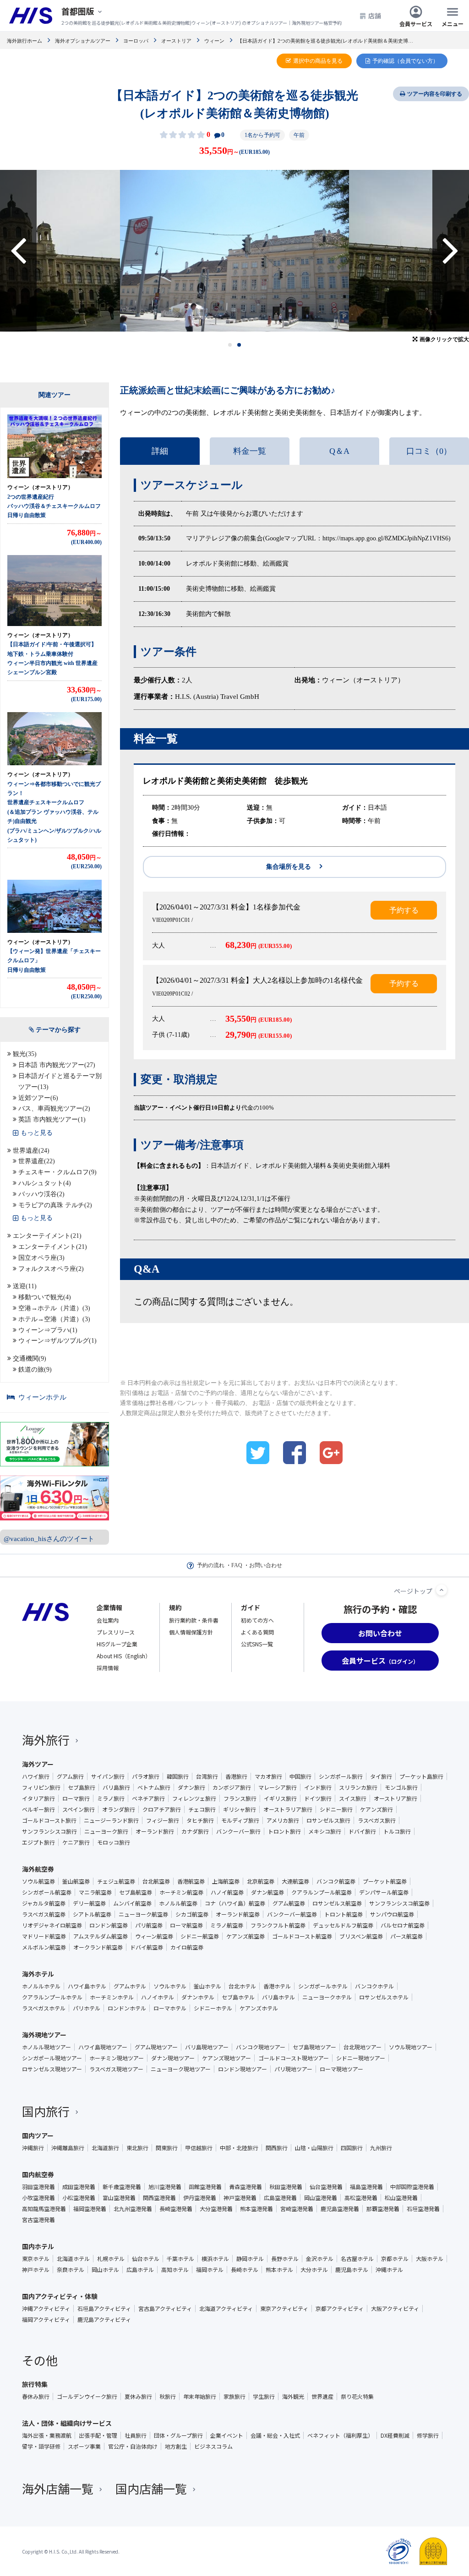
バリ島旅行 (116, 1787)
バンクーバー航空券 (292, 1914)
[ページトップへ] (442, 1590)
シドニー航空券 (200, 1936)
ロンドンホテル (127, 2008)
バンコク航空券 (336, 1881)
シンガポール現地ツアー (52, 2058)
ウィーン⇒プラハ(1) (48, 1330)
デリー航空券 (89, 1903)
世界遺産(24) (31, 1151)
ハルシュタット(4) (45, 1183)
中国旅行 (300, 1776)
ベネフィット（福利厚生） (340, 2435)
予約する (404, 910)
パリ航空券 (149, 1925)
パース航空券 (406, 1936)
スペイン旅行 (79, 1809)
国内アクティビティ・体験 (60, 2296)
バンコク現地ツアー (261, 2047)
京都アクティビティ (340, 2309)
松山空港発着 (401, 2198)
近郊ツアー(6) (38, 1098)
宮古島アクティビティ (165, 2309)
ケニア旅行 (76, 1842)
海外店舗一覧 (58, 2488)
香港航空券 (191, 1881)
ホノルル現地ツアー (46, 2047)
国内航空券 (38, 2174)
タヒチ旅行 (200, 1820)
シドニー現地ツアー (361, 2058)
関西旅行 (277, 2148)
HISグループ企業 (117, 1644)
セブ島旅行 (82, 1787)
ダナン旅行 (191, 1787)
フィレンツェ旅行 (194, 1798)
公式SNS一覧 (257, 1644)
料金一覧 (250, 451)
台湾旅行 (207, 1776)
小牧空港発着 (38, 2198)
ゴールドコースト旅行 (49, 1820)
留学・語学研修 (41, 2446)
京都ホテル (395, 2259)
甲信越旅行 (199, 2148)
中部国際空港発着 (412, 2187)
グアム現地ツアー (156, 2047)
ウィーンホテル (42, 1397)
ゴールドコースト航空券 (302, 1936)
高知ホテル (175, 2270)
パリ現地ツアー (293, 2069)
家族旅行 (234, 2396)
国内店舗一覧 (151, 2488)
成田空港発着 (79, 2187)
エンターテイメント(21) (47, 1236)
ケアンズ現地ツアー (226, 2058)
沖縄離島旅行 (68, 2148)
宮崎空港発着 (297, 2209)
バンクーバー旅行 (238, 1831)
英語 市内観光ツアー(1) (52, 1119)
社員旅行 (136, 2435)
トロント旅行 (284, 1831)
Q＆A (339, 451)
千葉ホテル (180, 2259)
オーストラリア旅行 (288, 1809)
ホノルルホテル (41, 1986)
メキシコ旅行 (325, 1831)
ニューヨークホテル (327, 1997)
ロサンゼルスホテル (384, 1997)
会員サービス (416, 23)
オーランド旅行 (155, 1831)
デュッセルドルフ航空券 (343, 1925)
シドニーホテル (213, 2008)
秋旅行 (168, 2396)
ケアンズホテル (259, 2008)
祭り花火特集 (357, 2396)
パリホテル (87, 2008)
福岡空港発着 (90, 2209)
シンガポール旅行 (341, 1776)
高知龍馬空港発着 (44, 2209)
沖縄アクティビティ (46, 2309)
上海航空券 (226, 1881)
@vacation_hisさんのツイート (49, 1539)
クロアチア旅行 (162, 1809)
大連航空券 (295, 1881)
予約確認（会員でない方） (405, 61)
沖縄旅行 (33, 2148)
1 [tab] (230, 345)
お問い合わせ (266, 1565)
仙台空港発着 (326, 2187)
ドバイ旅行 (362, 1831)
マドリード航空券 (44, 1936)
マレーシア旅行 (278, 1787)
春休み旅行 (36, 2396)
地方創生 (176, 2446)
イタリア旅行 (38, 1798)
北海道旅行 (105, 2148)
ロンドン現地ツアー (243, 2069)
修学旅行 (428, 2435)
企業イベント (227, 2435)
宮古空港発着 (38, 2220)
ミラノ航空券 (227, 1925)
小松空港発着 (79, 2198)
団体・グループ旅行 (178, 2435)
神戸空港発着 (240, 2198)
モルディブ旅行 (240, 1820)
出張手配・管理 (98, 2435)
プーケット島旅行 (421, 1776)
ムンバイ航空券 (132, 1903)
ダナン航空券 (267, 1892)
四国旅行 (352, 2148)
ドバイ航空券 (147, 1947)
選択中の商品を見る (318, 61)
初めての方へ (257, 1620)
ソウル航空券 (38, 1881)
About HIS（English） (124, 1656)
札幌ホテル (111, 2259)
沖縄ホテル (389, 2270)
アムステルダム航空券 (101, 1936)
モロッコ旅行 (114, 1842)
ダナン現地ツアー (173, 2058)
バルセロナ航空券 (403, 1925)
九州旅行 (381, 2148)
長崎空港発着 (176, 2209)
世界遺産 (322, 2396)
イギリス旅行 (280, 1798)
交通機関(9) (30, 1359)
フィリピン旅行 (41, 1787)
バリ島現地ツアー (207, 2047)
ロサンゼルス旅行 (328, 1820)
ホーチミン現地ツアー (117, 2058)
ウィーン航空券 (154, 1936)
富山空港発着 (119, 2198)
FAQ (237, 1565)
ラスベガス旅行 (377, 1820)
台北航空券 (156, 1881)
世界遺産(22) (37, 1161)
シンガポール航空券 (47, 1892)
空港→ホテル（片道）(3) (54, 1308)
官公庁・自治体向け (133, 2446)
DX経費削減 (395, 2435)
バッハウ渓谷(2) (41, 1194)
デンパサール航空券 (384, 1892)
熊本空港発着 (256, 2209)
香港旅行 (236, 1776)
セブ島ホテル (238, 1997)
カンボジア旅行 (232, 1787)
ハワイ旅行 (36, 1776)
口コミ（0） (429, 451)
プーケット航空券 (385, 1881)
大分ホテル (314, 2270)
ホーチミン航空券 (181, 1892)
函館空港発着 (205, 2187)
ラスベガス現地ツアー (116, 2069)
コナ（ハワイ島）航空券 (235, 1903)
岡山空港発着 (321, 2198)
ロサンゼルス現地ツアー (52, 2069)
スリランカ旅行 (358, 1787)
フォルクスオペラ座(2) (51, 1269)
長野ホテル (285, 2259)
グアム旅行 (70, 1776)
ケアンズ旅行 (376, 1809)
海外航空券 (38, 1869)
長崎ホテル (245, 2270)
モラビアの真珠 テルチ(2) (55, 1205)
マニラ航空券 (95, 1892)
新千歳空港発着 (122, 2187)
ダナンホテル (198, 1997)
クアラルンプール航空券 (322, 1892)
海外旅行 (46, 1740)
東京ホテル (36, 2259)
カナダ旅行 (195, 1831)
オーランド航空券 (238, 1914)
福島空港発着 (366, 2187)
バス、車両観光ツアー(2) (54, 1108)
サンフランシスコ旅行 (49, 1831)
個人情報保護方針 (191, 1632)
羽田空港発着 (38, 2187)
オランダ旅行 (119, 1809)
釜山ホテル (207, 1986)
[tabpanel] (234, 251)
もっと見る (37, 1133)
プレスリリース (116, 1632)
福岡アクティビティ (46, 2320)
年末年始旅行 (200, 2396)
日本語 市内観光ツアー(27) (57, 1065)
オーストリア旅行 (395, 1798)
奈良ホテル (71, 2270)
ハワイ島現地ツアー (103, 2047)
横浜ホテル (215, 2259)
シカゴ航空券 (192, 1914)
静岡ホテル (250, 2259)
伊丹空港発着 (200, 2198)
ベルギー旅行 (38, 1809)
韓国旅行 (178, 1776)
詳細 (160, 451)
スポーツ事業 (84, 2446)
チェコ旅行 (202, 1809)
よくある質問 (257, 1632)
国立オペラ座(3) (41, 1258)
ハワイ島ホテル (87, 1986)
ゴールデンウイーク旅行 (87, 2396)
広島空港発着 (280, 2198)
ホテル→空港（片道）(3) (54, 1319)
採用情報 (108, 1668)
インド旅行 (318, 1787)
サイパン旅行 (108, 1776)
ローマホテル (170, 2008)
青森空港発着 (245, 2187)
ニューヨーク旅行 (106, 1831)
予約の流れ (211, 1565)
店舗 (375, 16)
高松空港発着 (361, 2198)
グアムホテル (130, 1986)
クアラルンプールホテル (52, 1997)
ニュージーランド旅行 (111, 1820)
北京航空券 (261, 1881)
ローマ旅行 (76, 1798)
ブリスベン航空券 (361, 1936)
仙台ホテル (146, 2259)
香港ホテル (277, 1986)
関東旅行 (167, 2148)
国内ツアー (38, 2135)
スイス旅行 (353, 1798)
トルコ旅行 (397, 1831)
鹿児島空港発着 (340, 2209)
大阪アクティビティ (395, 2309)
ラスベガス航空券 (44, 1914)
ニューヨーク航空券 (143, 1914)
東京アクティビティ (284, 2309)
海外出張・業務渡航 (47, 2435)
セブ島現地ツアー (314, 2047)
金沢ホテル (320, 2259)
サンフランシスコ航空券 (399, 1903)
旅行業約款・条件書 (194, 1620)
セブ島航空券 (136, 1892)
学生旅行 (264, 2396)
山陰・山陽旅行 (314, 2148)
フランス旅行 (240, 1798)
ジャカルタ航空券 (44, 1903)
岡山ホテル (105, 2270)
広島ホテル (140, 2270)
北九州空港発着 (133, 2209)
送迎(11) (25, 1286)
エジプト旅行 (38, 1842)
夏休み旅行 (138, 2396)
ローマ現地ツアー (341, 2069)
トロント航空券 (344, 1914)
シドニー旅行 (336, 1809)
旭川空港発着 (165, 2187)
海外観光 (293, 2396)
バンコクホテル (374, 1986)
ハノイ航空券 (227, 1892)
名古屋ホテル (357, 2259)
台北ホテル (242, 1986)
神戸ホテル (36, 2270)
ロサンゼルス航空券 (337, 1903)
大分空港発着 (216, 2209)
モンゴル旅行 (401, 1787)
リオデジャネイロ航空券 (52, 1925)
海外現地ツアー (44, 2035)
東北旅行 (137, 2148)
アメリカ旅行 (283, 1820)
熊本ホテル (279, 2270)
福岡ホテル (210, 2270)
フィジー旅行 (163, 1820)
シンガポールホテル (323, 1986)
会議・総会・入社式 (275, 2435)
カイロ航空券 (187, 1947)
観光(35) (25, 1054)
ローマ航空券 (186, 1925)
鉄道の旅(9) (35, 1370)
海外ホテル (38, 1974)
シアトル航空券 (92, 1914)
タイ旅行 (381, 1776)
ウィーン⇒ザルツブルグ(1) (57, 1341)
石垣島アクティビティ (104, 2309)
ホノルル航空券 (178, 1903)
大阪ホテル (430, 2259)
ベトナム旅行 (154, 1787)
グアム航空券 (289, 1903)
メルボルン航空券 (44, 1947)
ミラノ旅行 (111, 1798)
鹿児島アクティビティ (104, 2320)
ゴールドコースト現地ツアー (294, 2058)
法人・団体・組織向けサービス (67, 2423)
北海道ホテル (73, 2259)
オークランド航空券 (98, 1947)
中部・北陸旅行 (239, 2148)
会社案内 (108, 1620)
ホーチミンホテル (112, 1997)
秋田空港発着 (286, 2187)
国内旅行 (46, 2111)
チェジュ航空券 (116, 1881)
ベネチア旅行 (148, 1798)
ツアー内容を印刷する (435, 94)
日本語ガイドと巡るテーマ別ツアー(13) (60, 1081)
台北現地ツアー (363, 2047)
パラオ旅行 (146, 1776)
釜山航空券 (76, 1881)
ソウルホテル (170, 1986)
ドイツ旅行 (318, 1798)
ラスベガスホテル (44, 2008)
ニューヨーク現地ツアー (181, 2069)
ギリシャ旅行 (240, 1809)
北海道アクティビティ (226, 2309)
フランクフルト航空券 (278, 1925)
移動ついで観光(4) (45, 1297)
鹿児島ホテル (352, 2270)
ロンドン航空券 (109, 1925)
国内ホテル (38, 2246)
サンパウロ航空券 (392, 1914)
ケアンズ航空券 (245, 1936)
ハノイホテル (158, 1997)
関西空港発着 (159, 2198)
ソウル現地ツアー (411, 2047)
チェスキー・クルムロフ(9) (57, 1172)
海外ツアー (38, 1764)
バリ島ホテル (278, 1997)
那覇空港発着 (383, 2209)
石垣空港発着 (423, 2209)
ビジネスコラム (213, 2446)
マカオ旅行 (268, 1776)
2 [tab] (239, 345)
